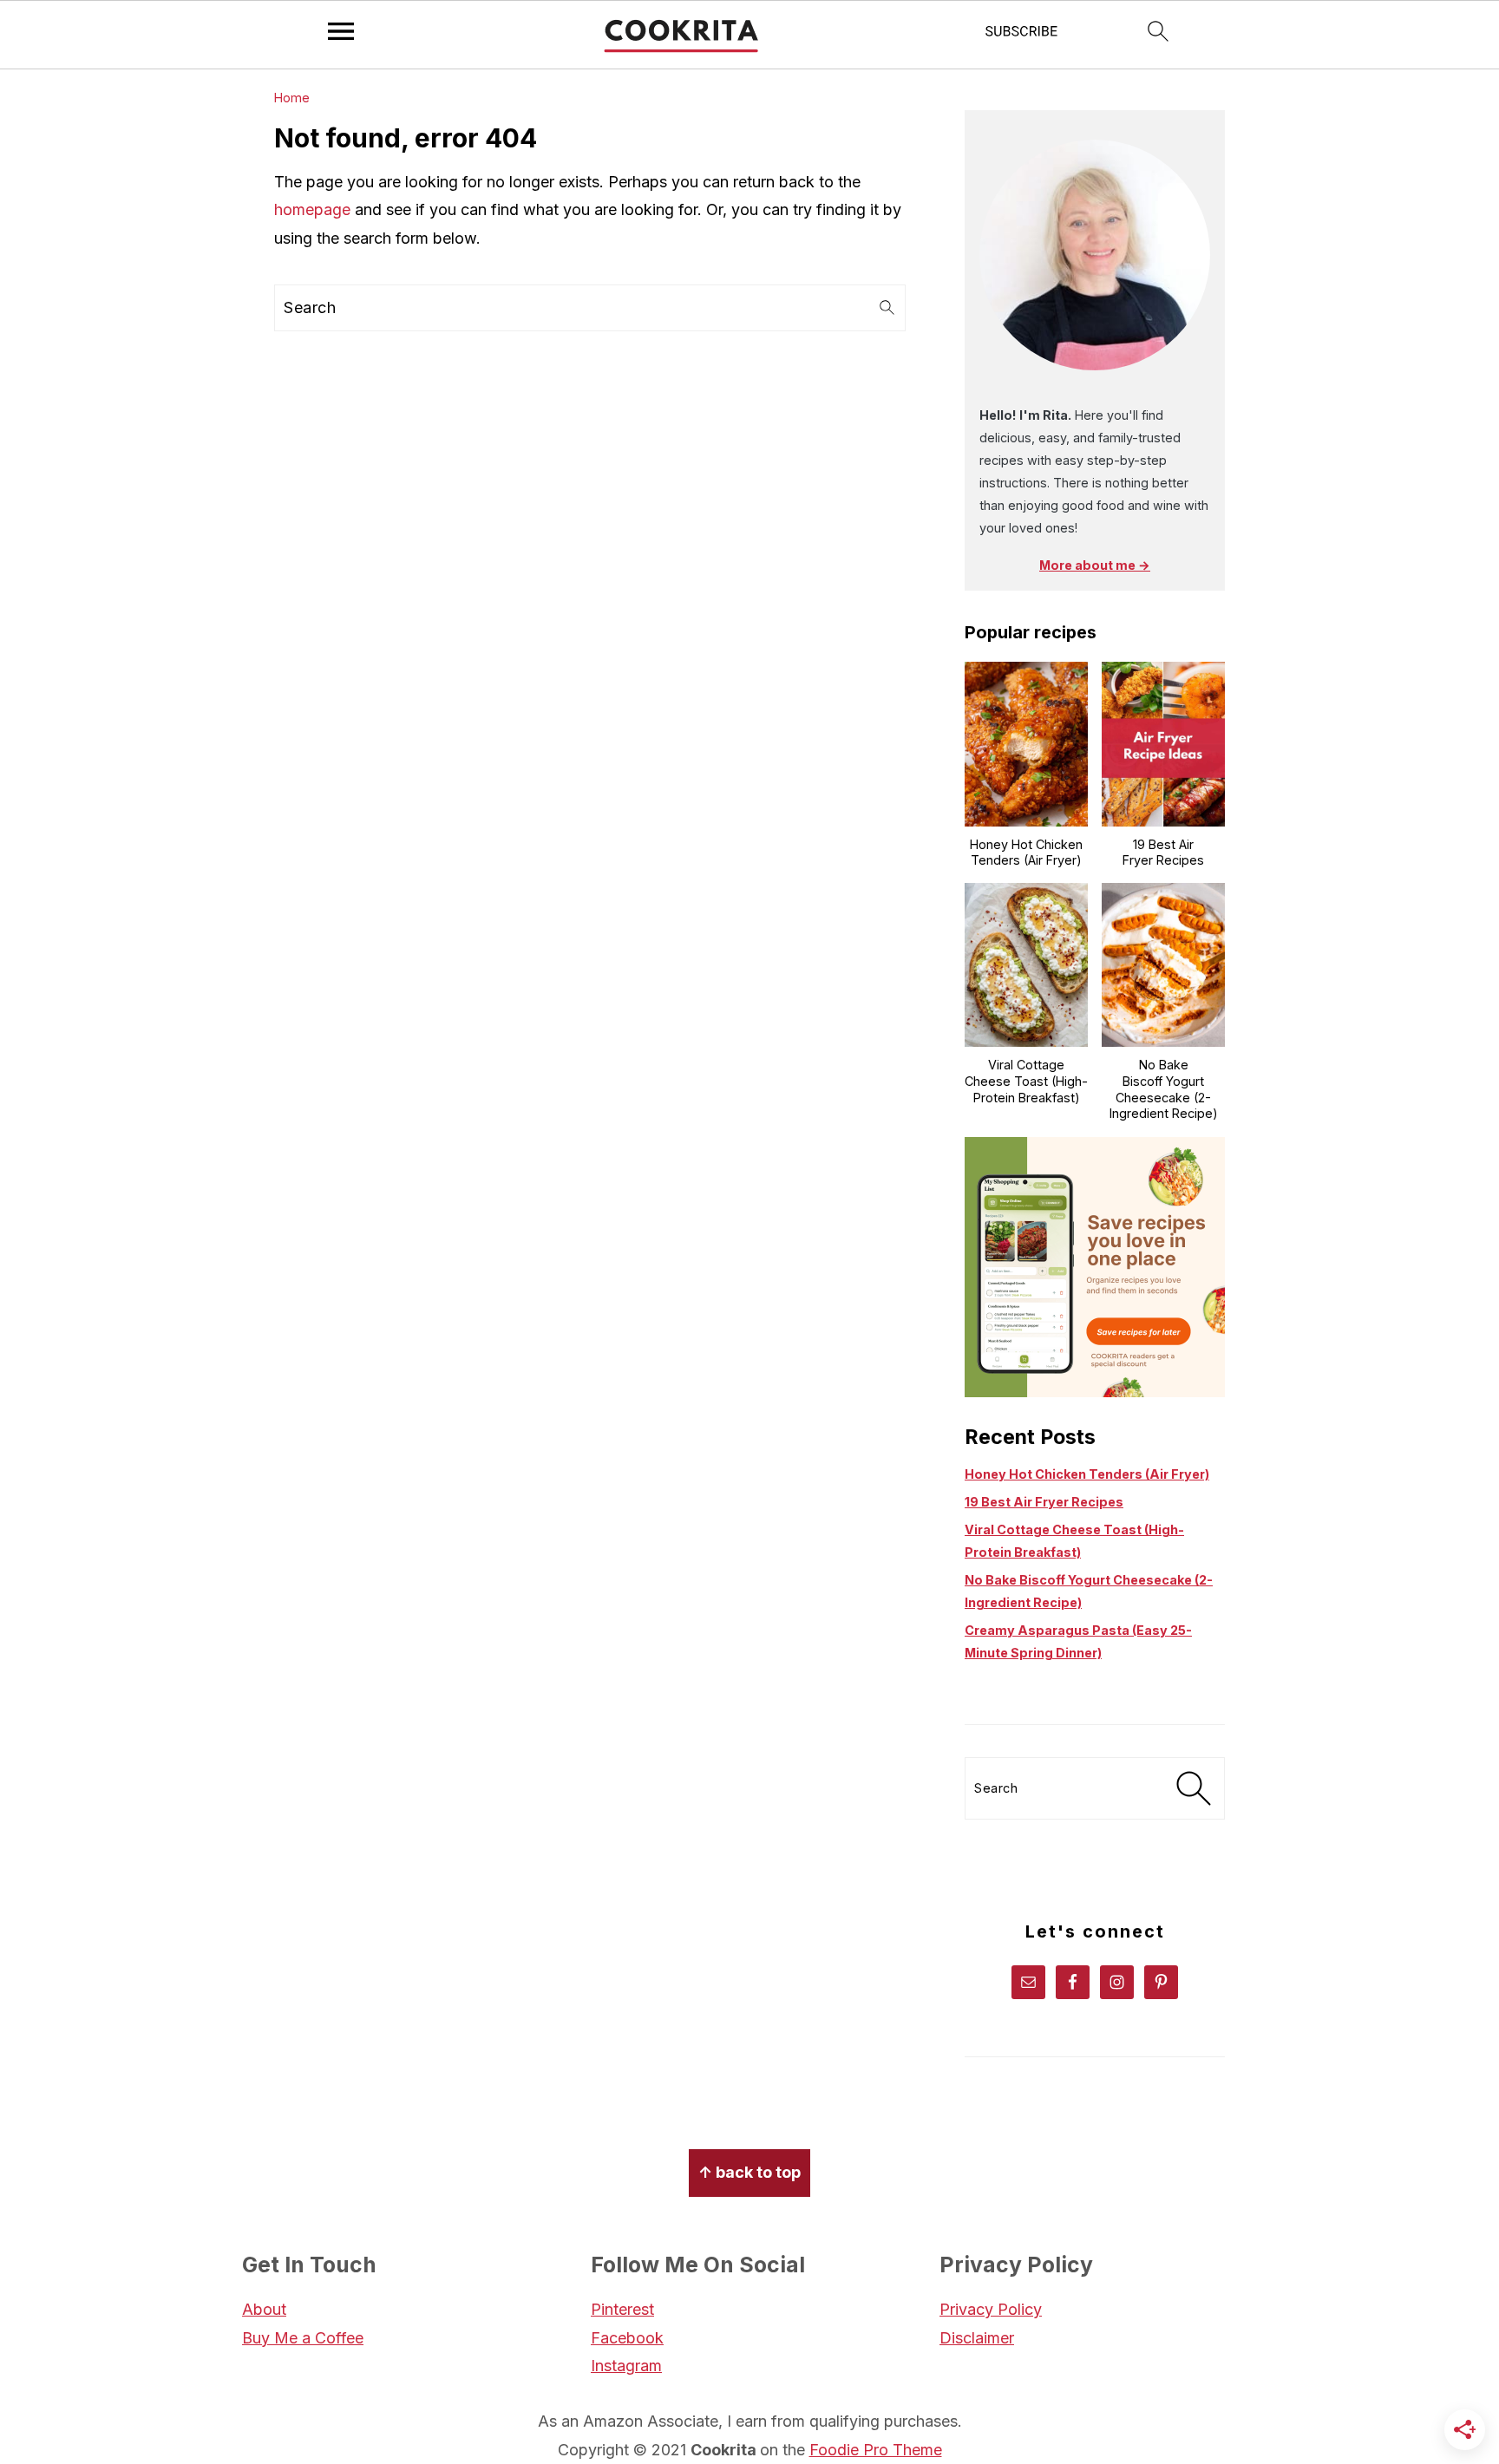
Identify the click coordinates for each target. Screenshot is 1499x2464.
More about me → (1095, 565)
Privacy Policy (991, 2309)
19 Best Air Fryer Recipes (1044, 1502)
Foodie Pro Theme (876, 2450)
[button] (1022, 36)
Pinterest (622, 2309)
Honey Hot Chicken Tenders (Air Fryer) (1087, 1474)
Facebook (627, 2338)
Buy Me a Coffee (303, 2338)
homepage (312, 209)
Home (292, 98)
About (264, 2309)
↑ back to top (749, 2172)
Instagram (626, 2366)
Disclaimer (977, 2338)
